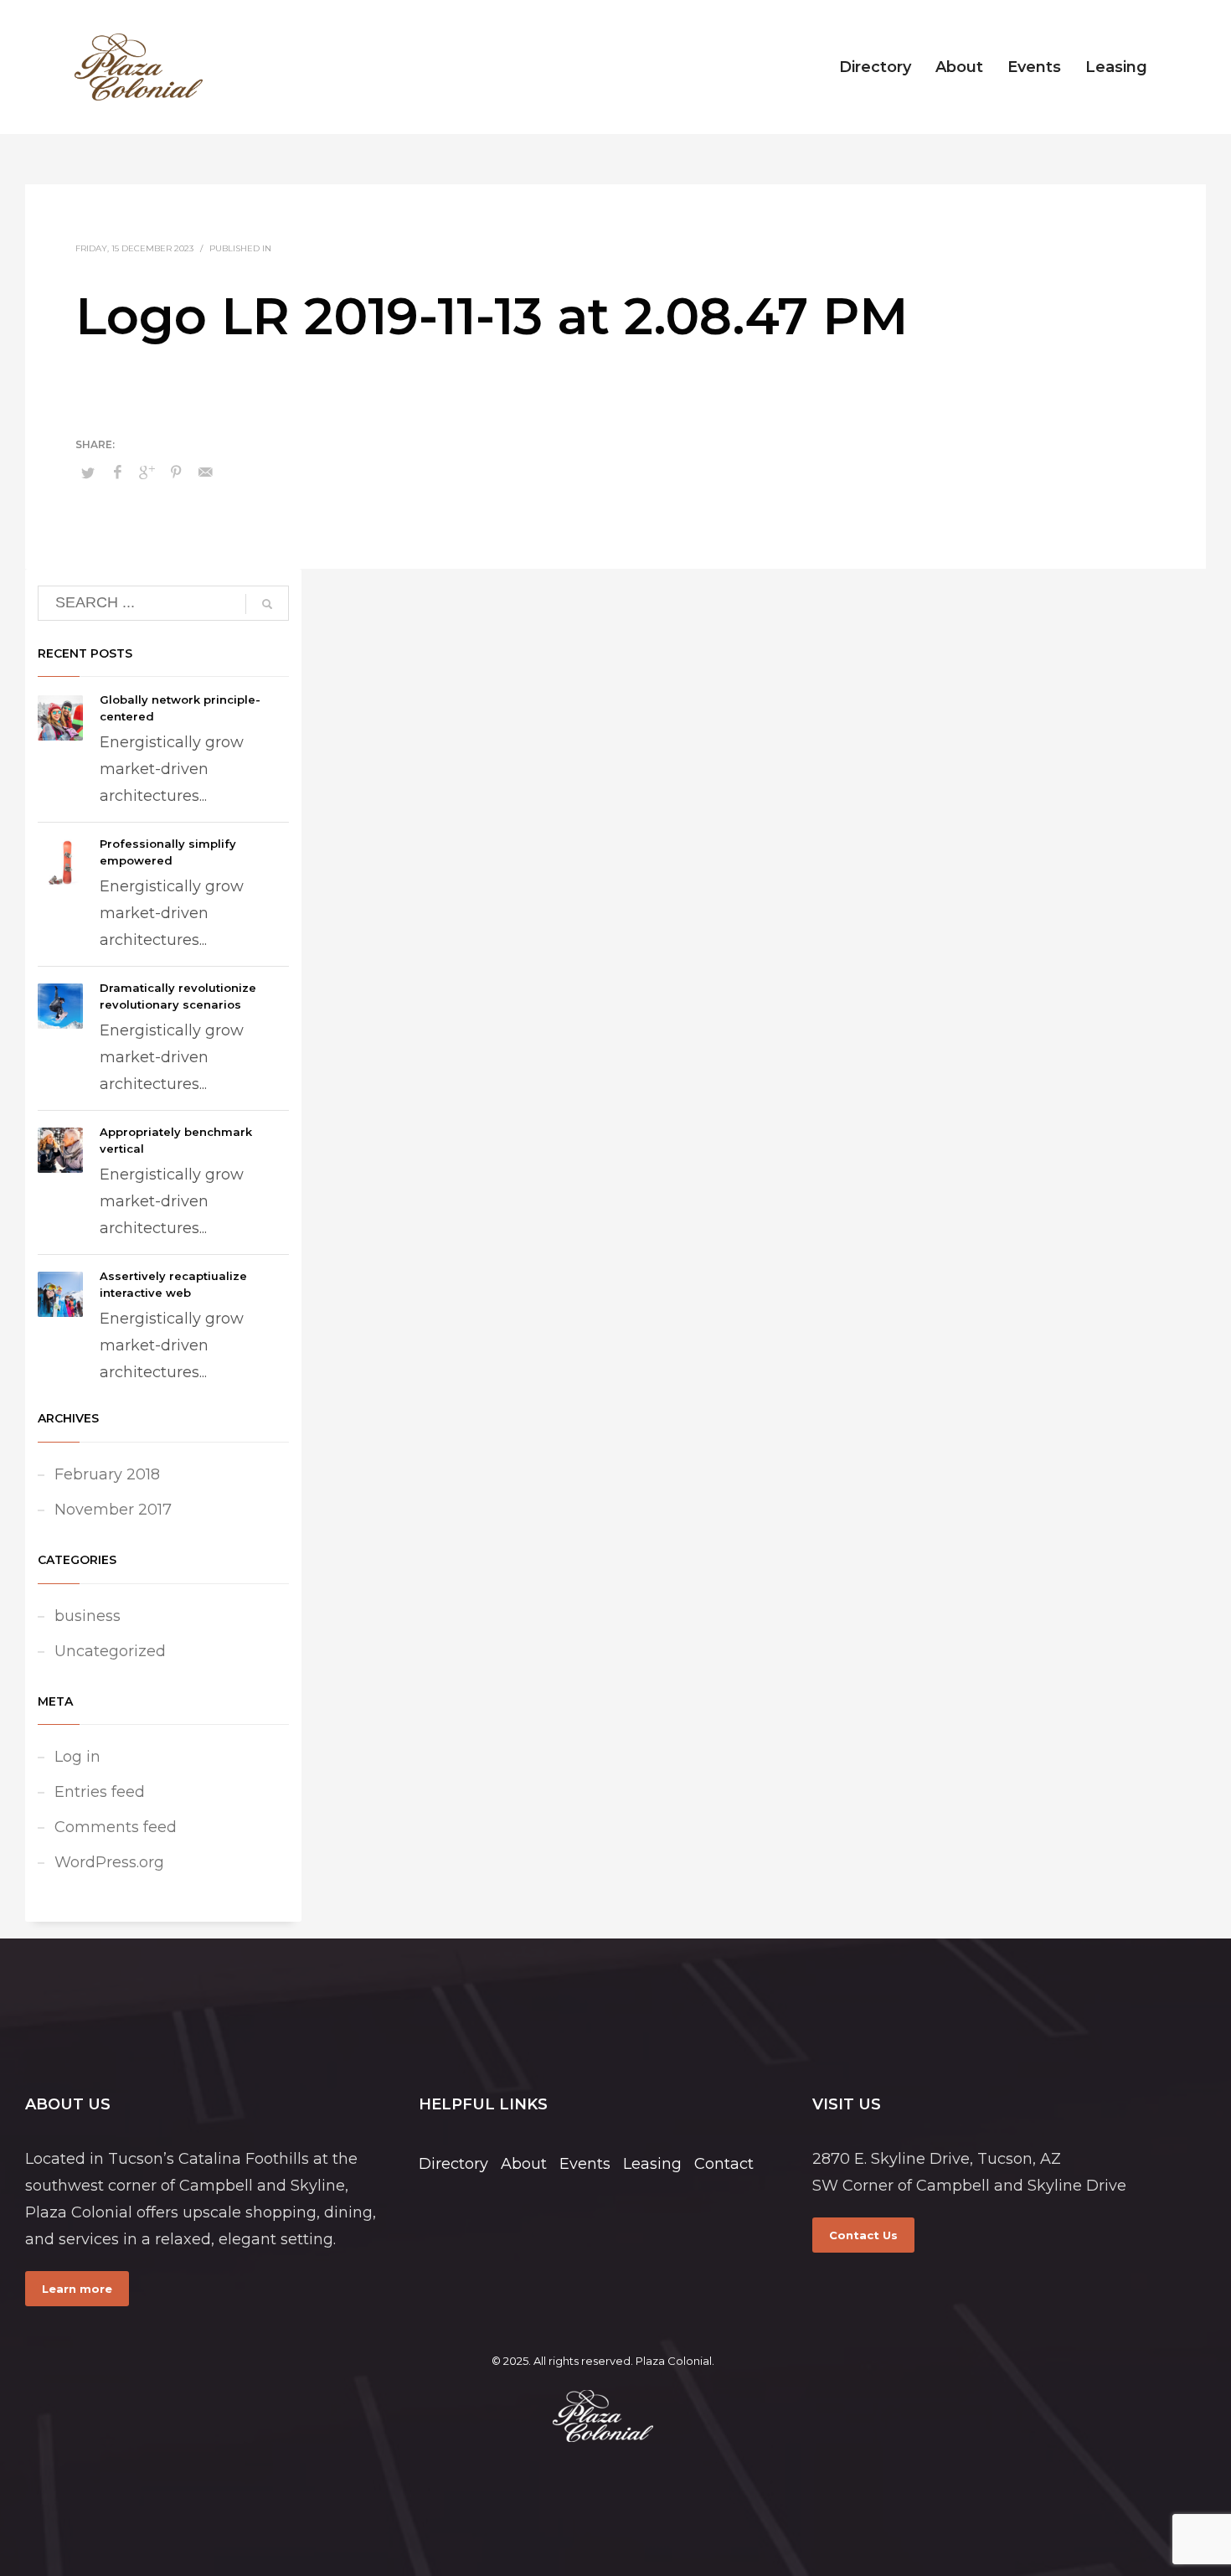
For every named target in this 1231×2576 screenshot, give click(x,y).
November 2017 (113, 1510)
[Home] (603, 2416)
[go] (267, 604)
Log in (77, 1757)
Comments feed (116, 1827)
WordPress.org (109, 1862)
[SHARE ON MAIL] (205, 472)
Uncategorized (110, 1651)
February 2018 (107, 1474)
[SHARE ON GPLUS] (147, 472)
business (88, 1616)
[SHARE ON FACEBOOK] (117, 472)
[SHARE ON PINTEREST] (176, 472)
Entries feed (100, 1792)
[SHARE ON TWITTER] (88, 472)
